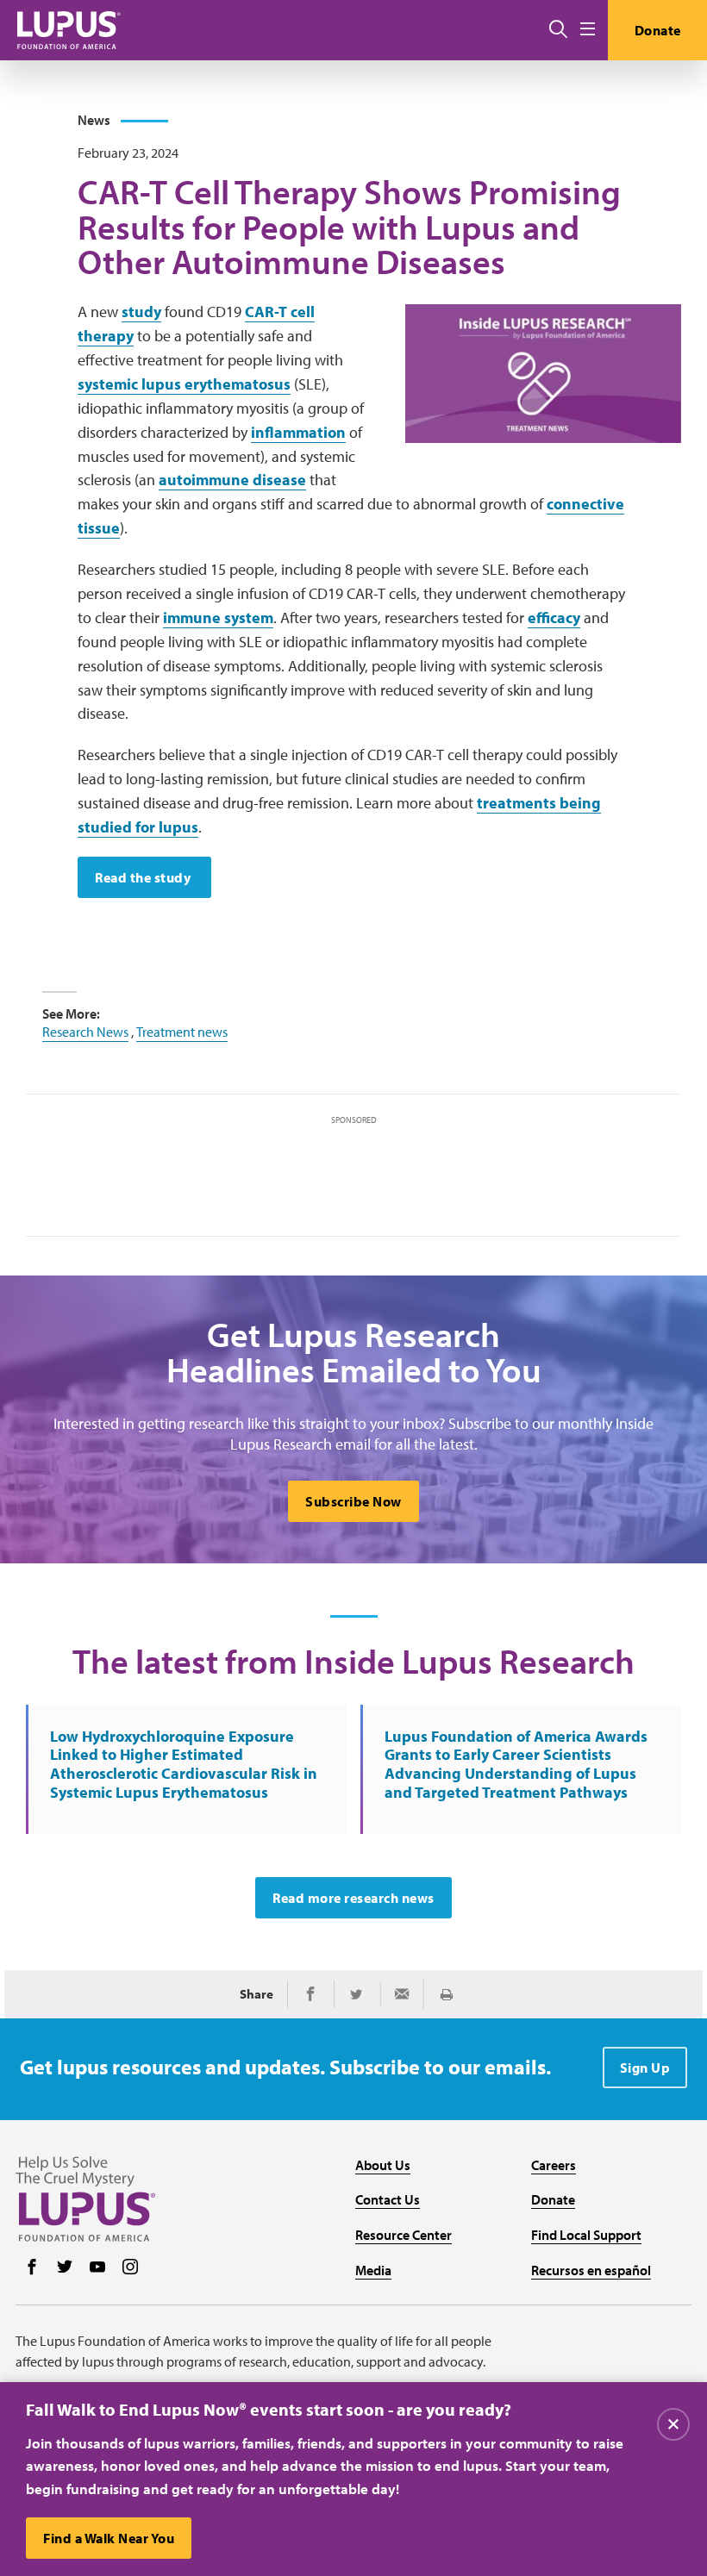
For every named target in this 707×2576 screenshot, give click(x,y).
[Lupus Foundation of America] (69, 30)
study (141, 312)
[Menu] (588, 30)
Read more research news (353, 1898)
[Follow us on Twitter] (65, 2268)
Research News (85, 1032)
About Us (383, 2165)
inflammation (298, 432)
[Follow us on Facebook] (32, 2268)
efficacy (554, 617)
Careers (554, 2165)
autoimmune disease (232, 480)
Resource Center (404, 2235)
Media (373, 2270)
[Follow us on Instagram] (130, 2268)
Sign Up (645, 2068)
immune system (218, 617)
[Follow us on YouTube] (97, 2268)
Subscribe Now (353, 1501)
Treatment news (182, 1032)
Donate (658, 30)
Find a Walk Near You (109, 2538)
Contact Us (388, 2199)
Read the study (144, 877)
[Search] (558, 30)
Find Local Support (586, 2235)
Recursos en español (591, 2270)
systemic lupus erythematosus (184, 384)
